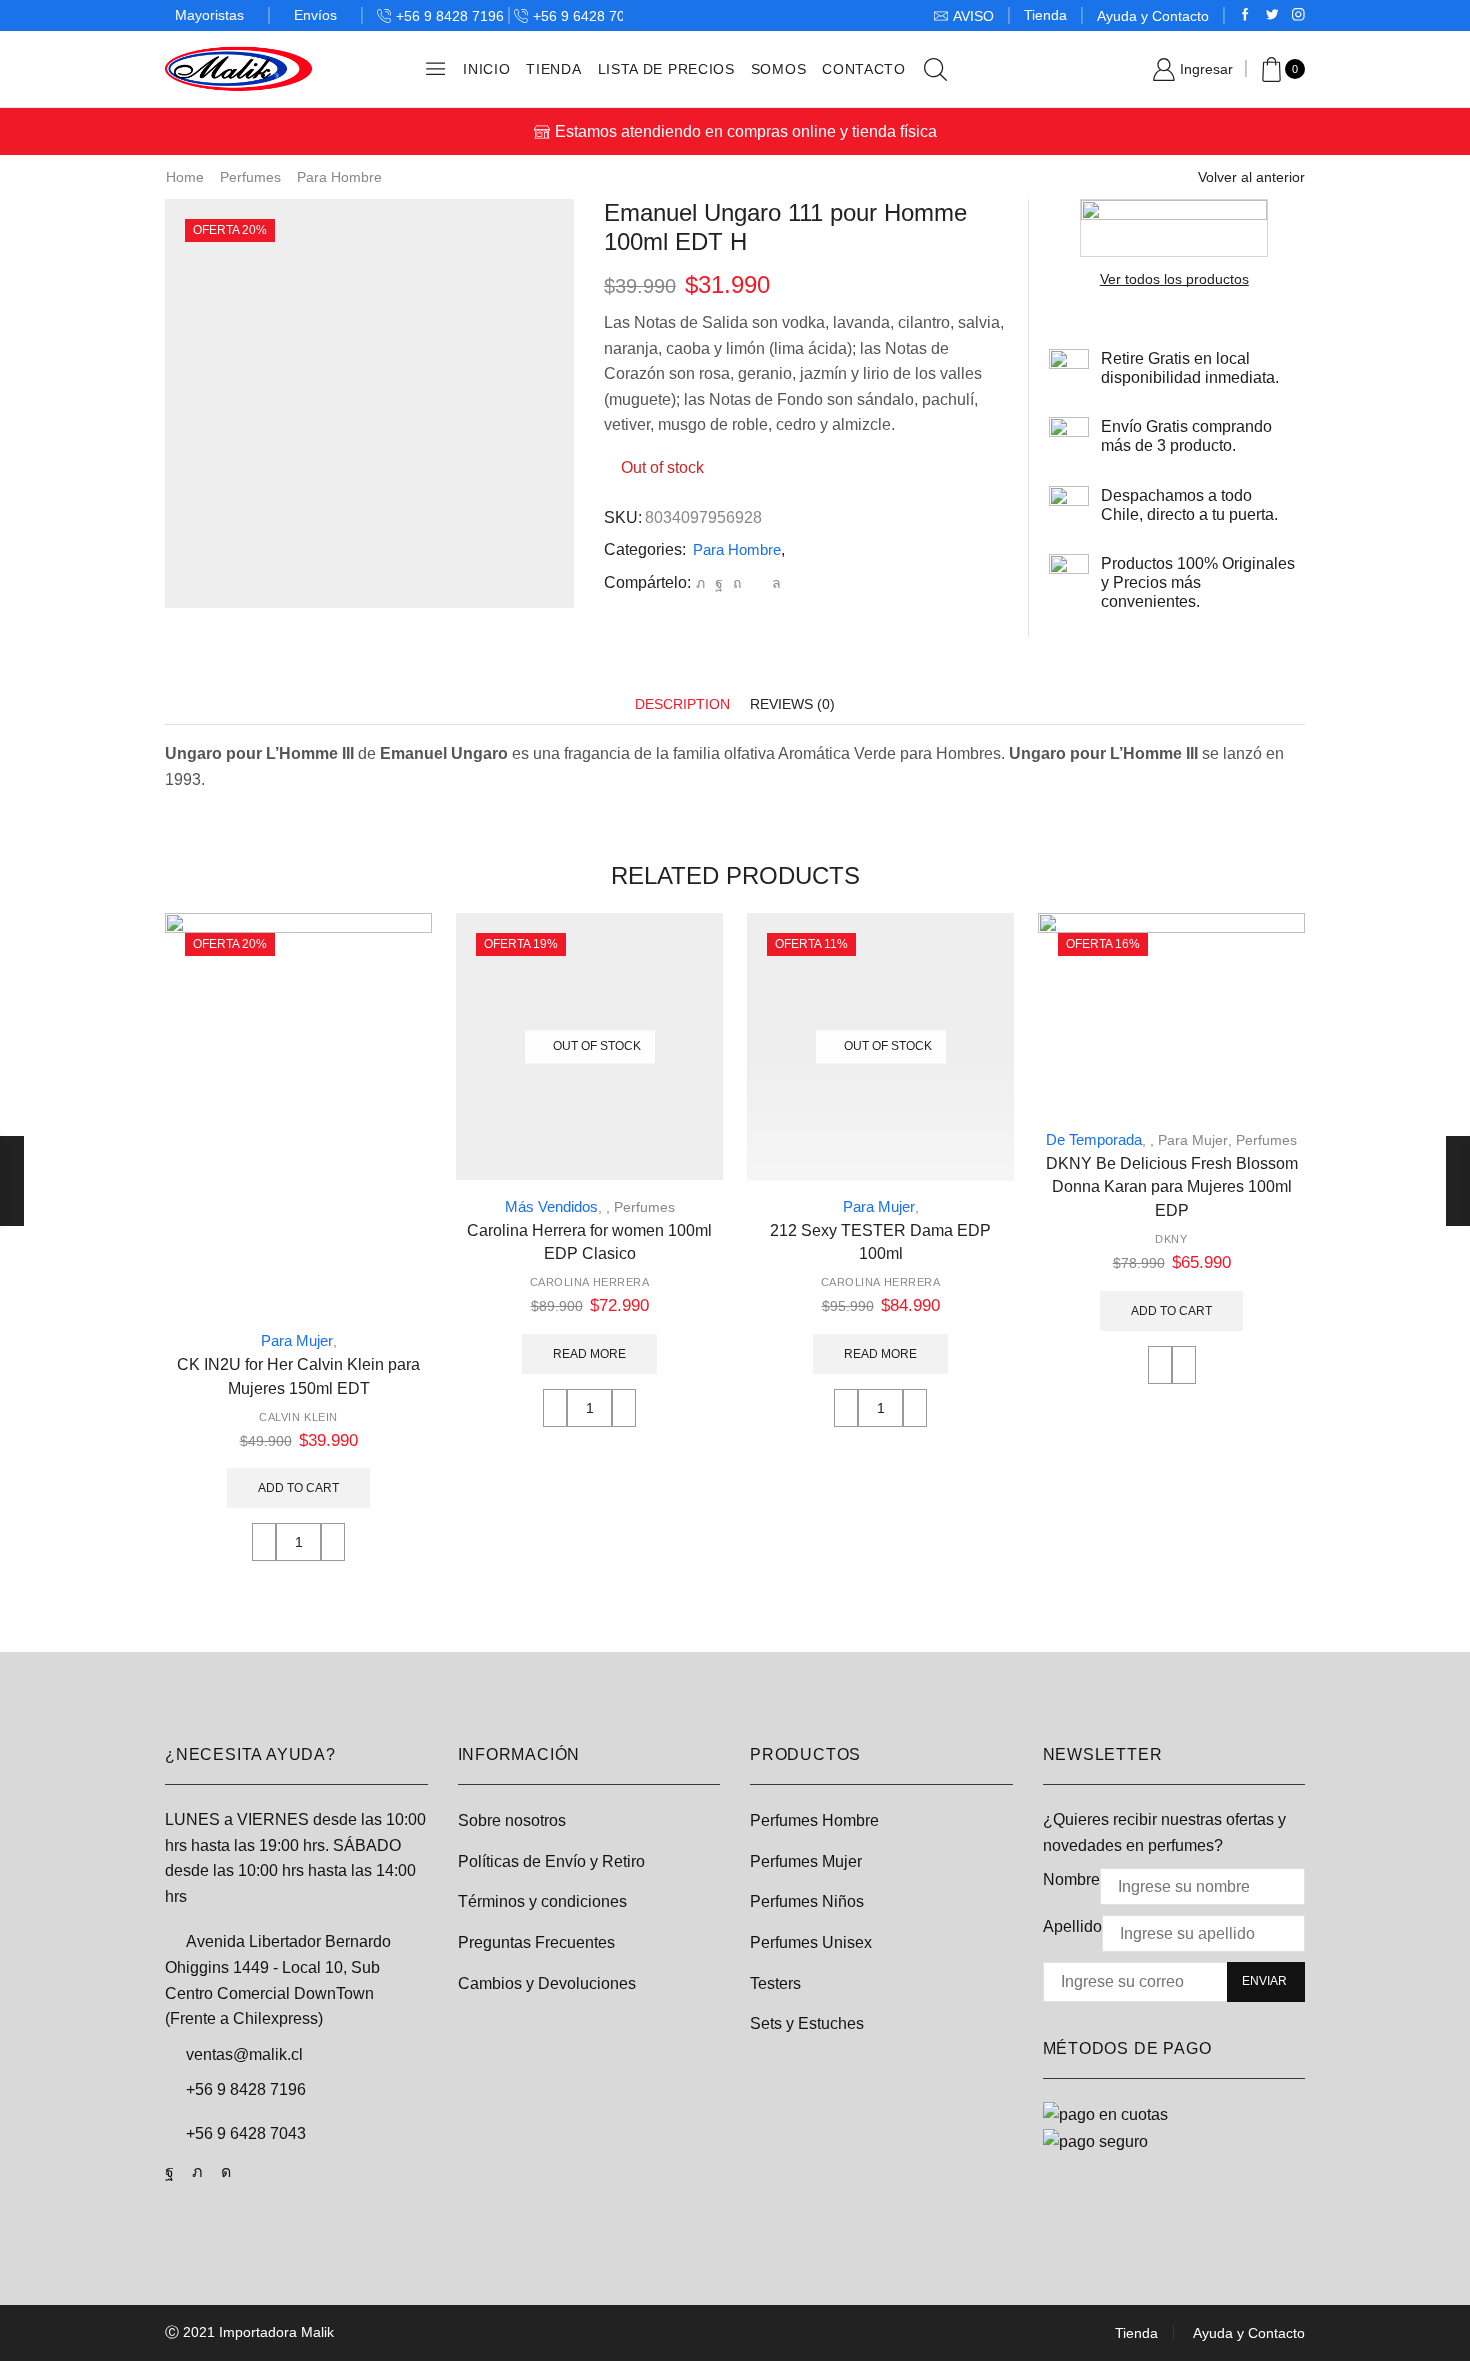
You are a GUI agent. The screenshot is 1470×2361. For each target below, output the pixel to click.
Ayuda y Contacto (1153, 16)
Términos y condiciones (542, 1901)
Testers (775, 1983)
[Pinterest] (737, 583)
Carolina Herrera (590, 1282)
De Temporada (1094, 1139)
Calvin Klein (298, 1417)
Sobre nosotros (512, 1820)
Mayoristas (209, 15)
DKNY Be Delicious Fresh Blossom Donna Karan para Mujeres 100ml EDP (1172, 1187)
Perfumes (250, 177)
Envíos (315, 15)
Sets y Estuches (807, 2023)
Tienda (1045, 15)
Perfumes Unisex (811, 1942)
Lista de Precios (666, 69)
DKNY (1171, 1239)
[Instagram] (1298, 15)
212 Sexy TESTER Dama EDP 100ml (880, 1242)
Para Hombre (339, 177)
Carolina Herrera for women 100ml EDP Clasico (589, 1242)
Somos (779, 69)
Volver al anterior (1251, 177)
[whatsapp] (774, 583)
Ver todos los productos (1174, 279)
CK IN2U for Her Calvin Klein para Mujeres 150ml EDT (298, 1376)
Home (185, 177)
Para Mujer (297, 1340)
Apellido (1072, 1926)
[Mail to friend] (756, 583)
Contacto (864, 69)
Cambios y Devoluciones (547, 1983)
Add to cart (298, 1488)
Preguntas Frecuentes (536, 1942)
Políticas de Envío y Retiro (551, 1861)
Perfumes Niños (807, 1901)
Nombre (1071, 1879)
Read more (589, 1354)
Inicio (486, 69)
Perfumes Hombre (814, 1820)
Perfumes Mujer (806, 1861)
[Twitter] (1272, 15)
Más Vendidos (551, 1206)
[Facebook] (1245, 15)
